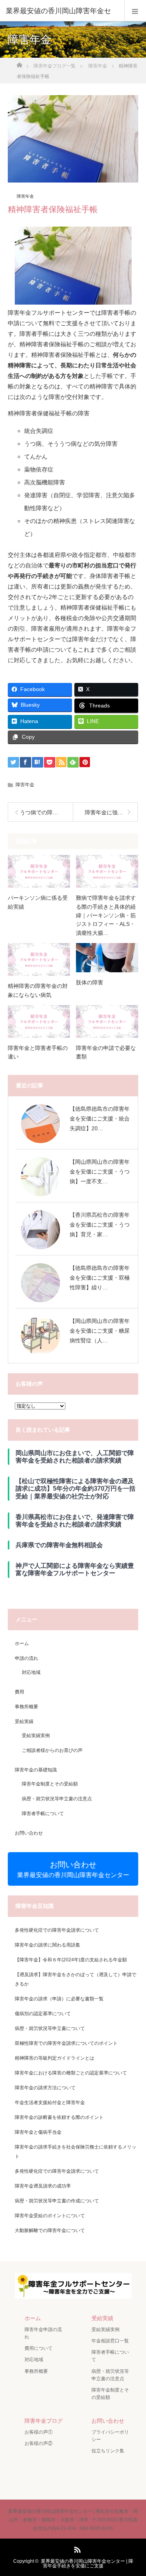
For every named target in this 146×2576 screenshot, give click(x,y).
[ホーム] (19, 63)
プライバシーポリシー (110, 2436)
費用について (39, 2348)
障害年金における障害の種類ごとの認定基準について (71, 2073)
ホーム (22, 1643)
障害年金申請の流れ (43, 2333)
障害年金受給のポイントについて (50, 2216)
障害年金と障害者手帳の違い (38, 1052)
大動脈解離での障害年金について (50, 2230)
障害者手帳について (43, 1814)
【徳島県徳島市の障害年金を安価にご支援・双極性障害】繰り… (100, 1278)
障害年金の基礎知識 (36, 1770)
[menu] (135, 11)
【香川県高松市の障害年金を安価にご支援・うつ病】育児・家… (100, 1225)
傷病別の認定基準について (43, 2014)
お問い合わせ (29, 1833)
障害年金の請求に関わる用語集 (47, 1945)
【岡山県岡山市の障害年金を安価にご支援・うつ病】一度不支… (100, 1172)
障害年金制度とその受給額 (50, 1784)
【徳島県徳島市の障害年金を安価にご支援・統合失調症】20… (100, 1119)
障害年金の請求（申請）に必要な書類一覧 (59, 1999)
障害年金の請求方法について (45, 2088)
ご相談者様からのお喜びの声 (52, 1750)
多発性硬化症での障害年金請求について (57, 1930)
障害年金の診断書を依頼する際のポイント (59, 2117)
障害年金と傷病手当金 (38, 2132)
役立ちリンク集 (108, 2451)
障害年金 (25, 196)
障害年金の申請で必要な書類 (106, 1052)
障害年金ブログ (44, 2421)
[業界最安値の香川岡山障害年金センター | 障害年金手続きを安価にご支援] (73, 2293)
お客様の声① (39, 2432)
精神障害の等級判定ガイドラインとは (55, 2058)
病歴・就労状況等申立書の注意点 (57, 1799)
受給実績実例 (36, 1736)
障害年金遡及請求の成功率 (43, 2186)
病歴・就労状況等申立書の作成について (57, 2201)
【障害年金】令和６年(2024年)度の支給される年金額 (71, 1960)
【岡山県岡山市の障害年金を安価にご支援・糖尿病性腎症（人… (100, 1331)
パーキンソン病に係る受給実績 (38, 902)
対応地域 (31, 1672)
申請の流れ (26, 1658)
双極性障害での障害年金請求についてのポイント (66, 2043)
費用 (19, 1692)
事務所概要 (26, 1707)
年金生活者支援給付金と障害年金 (50, 2103)
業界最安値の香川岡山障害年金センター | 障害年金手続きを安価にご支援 (87, 2564)
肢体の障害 (90, 982)
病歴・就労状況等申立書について (50, 2028)
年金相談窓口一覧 (110, 2341)
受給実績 (24, 1721)
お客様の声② (39, 2443)
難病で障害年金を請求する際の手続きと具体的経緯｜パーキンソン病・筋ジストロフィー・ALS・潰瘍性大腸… (106, 915)
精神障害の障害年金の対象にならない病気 (38, 990)
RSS (76, 2548)
